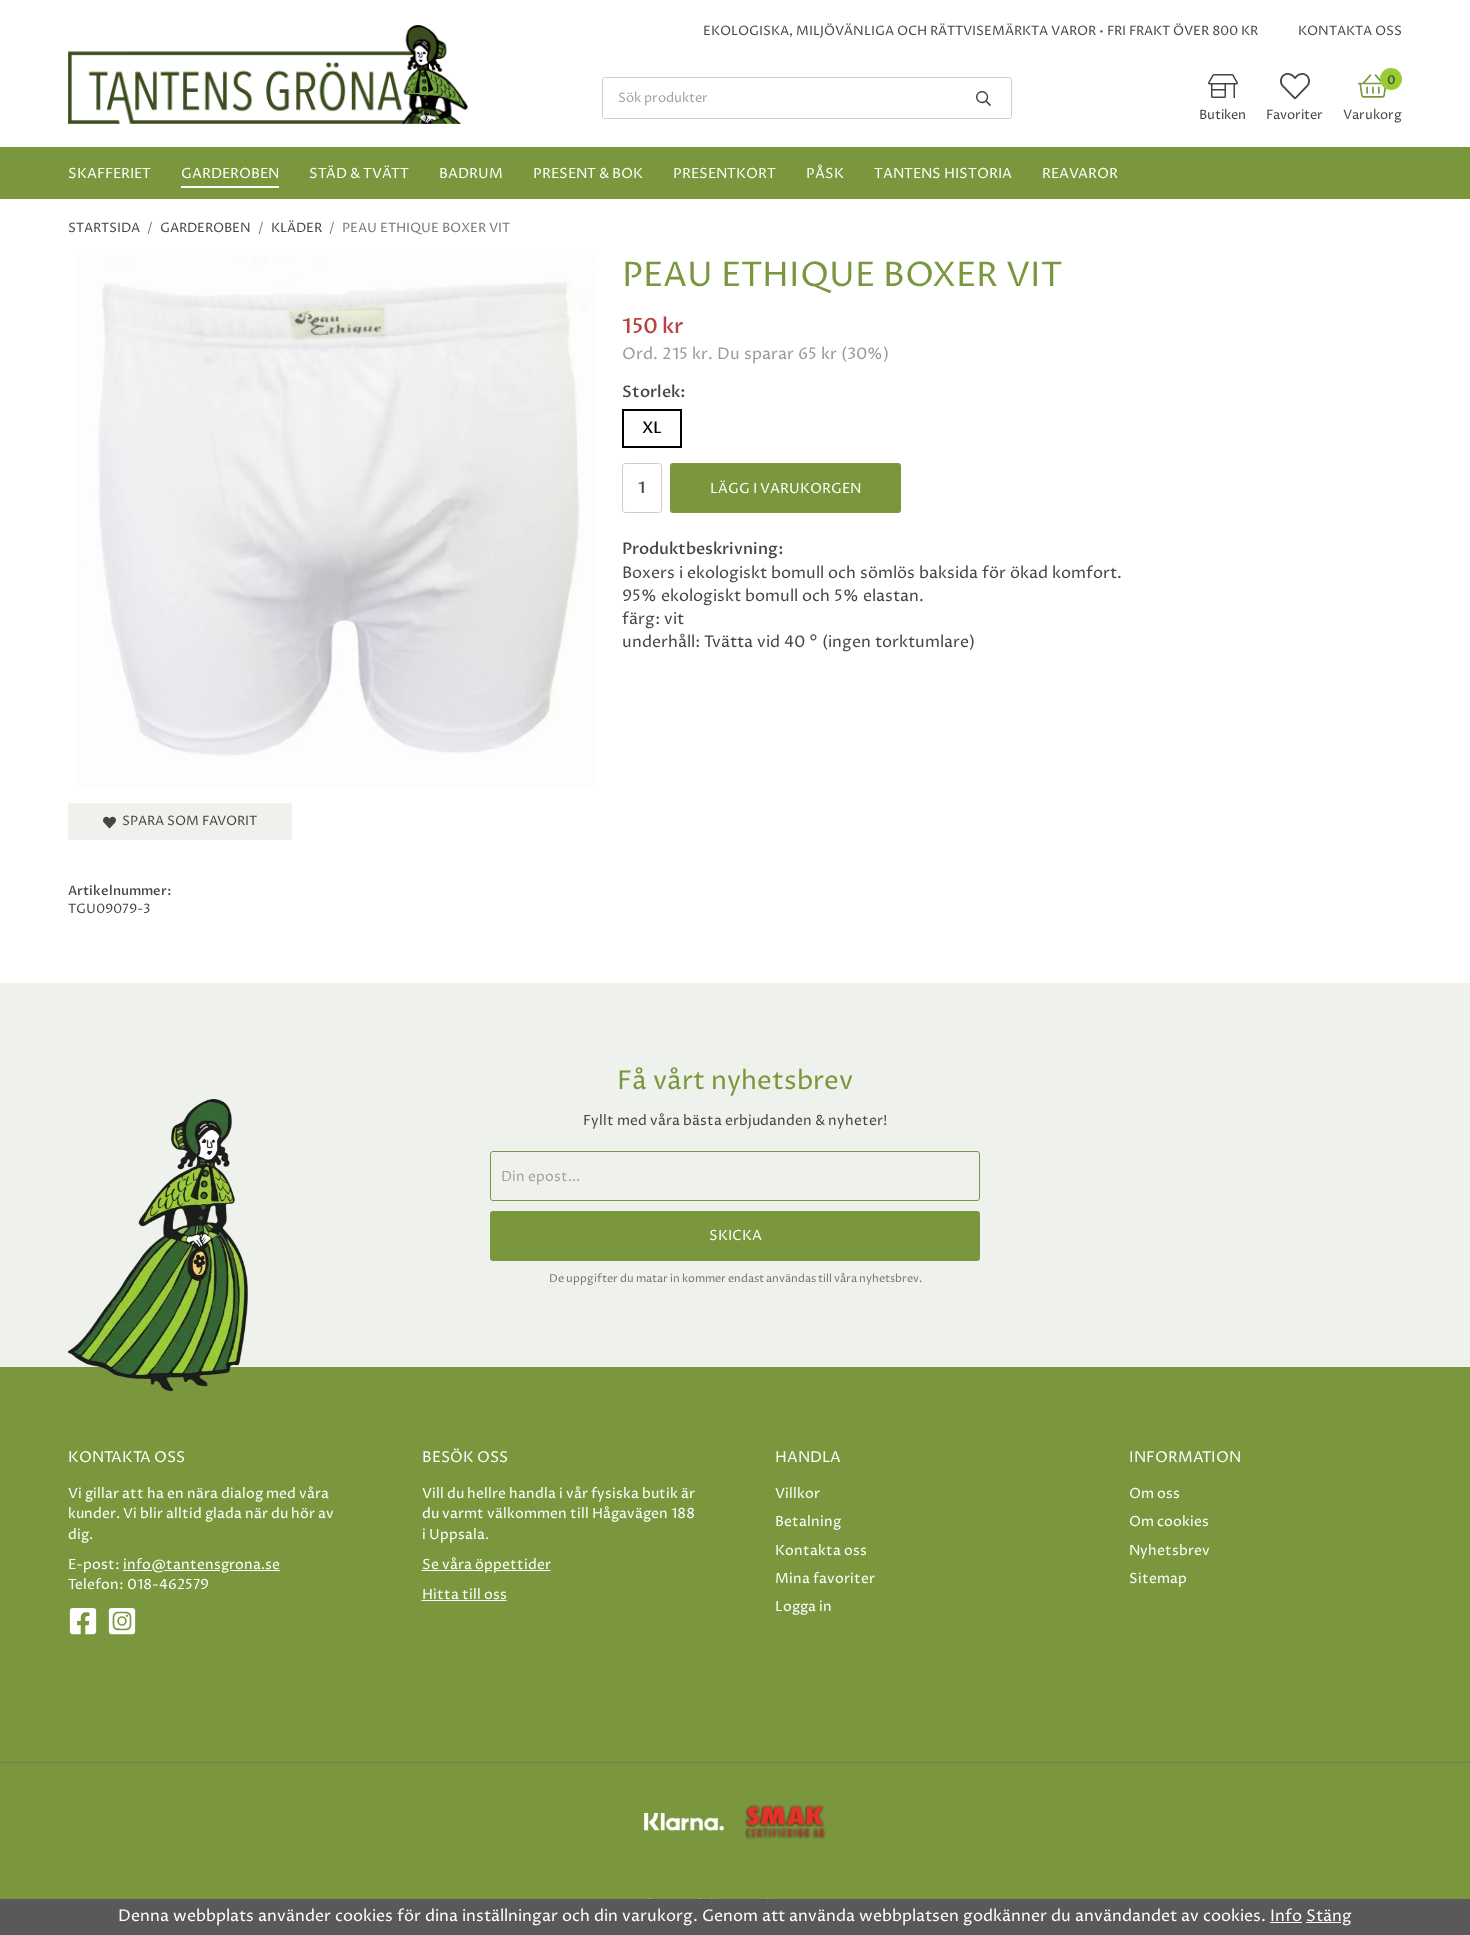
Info (1286, 1916)
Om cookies (1169, 1521)
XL (652, 428)
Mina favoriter (825, 1578)
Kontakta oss (1350, 31)
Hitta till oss (464, 1594)
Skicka (735, 1236)
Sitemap (1158, 1578)
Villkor (797, 1493)
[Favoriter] (1295, 92)
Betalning (808, 1521)
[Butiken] (1223, 92)
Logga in (803, 1606)
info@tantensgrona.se (201, 1564)
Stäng (1329, 1916)
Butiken (1222, 115)
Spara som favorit (186, 821)
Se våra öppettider (486, 1564)
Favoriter (1294, 115)
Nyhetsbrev (1169, 1550)
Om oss (1154, 1493)
